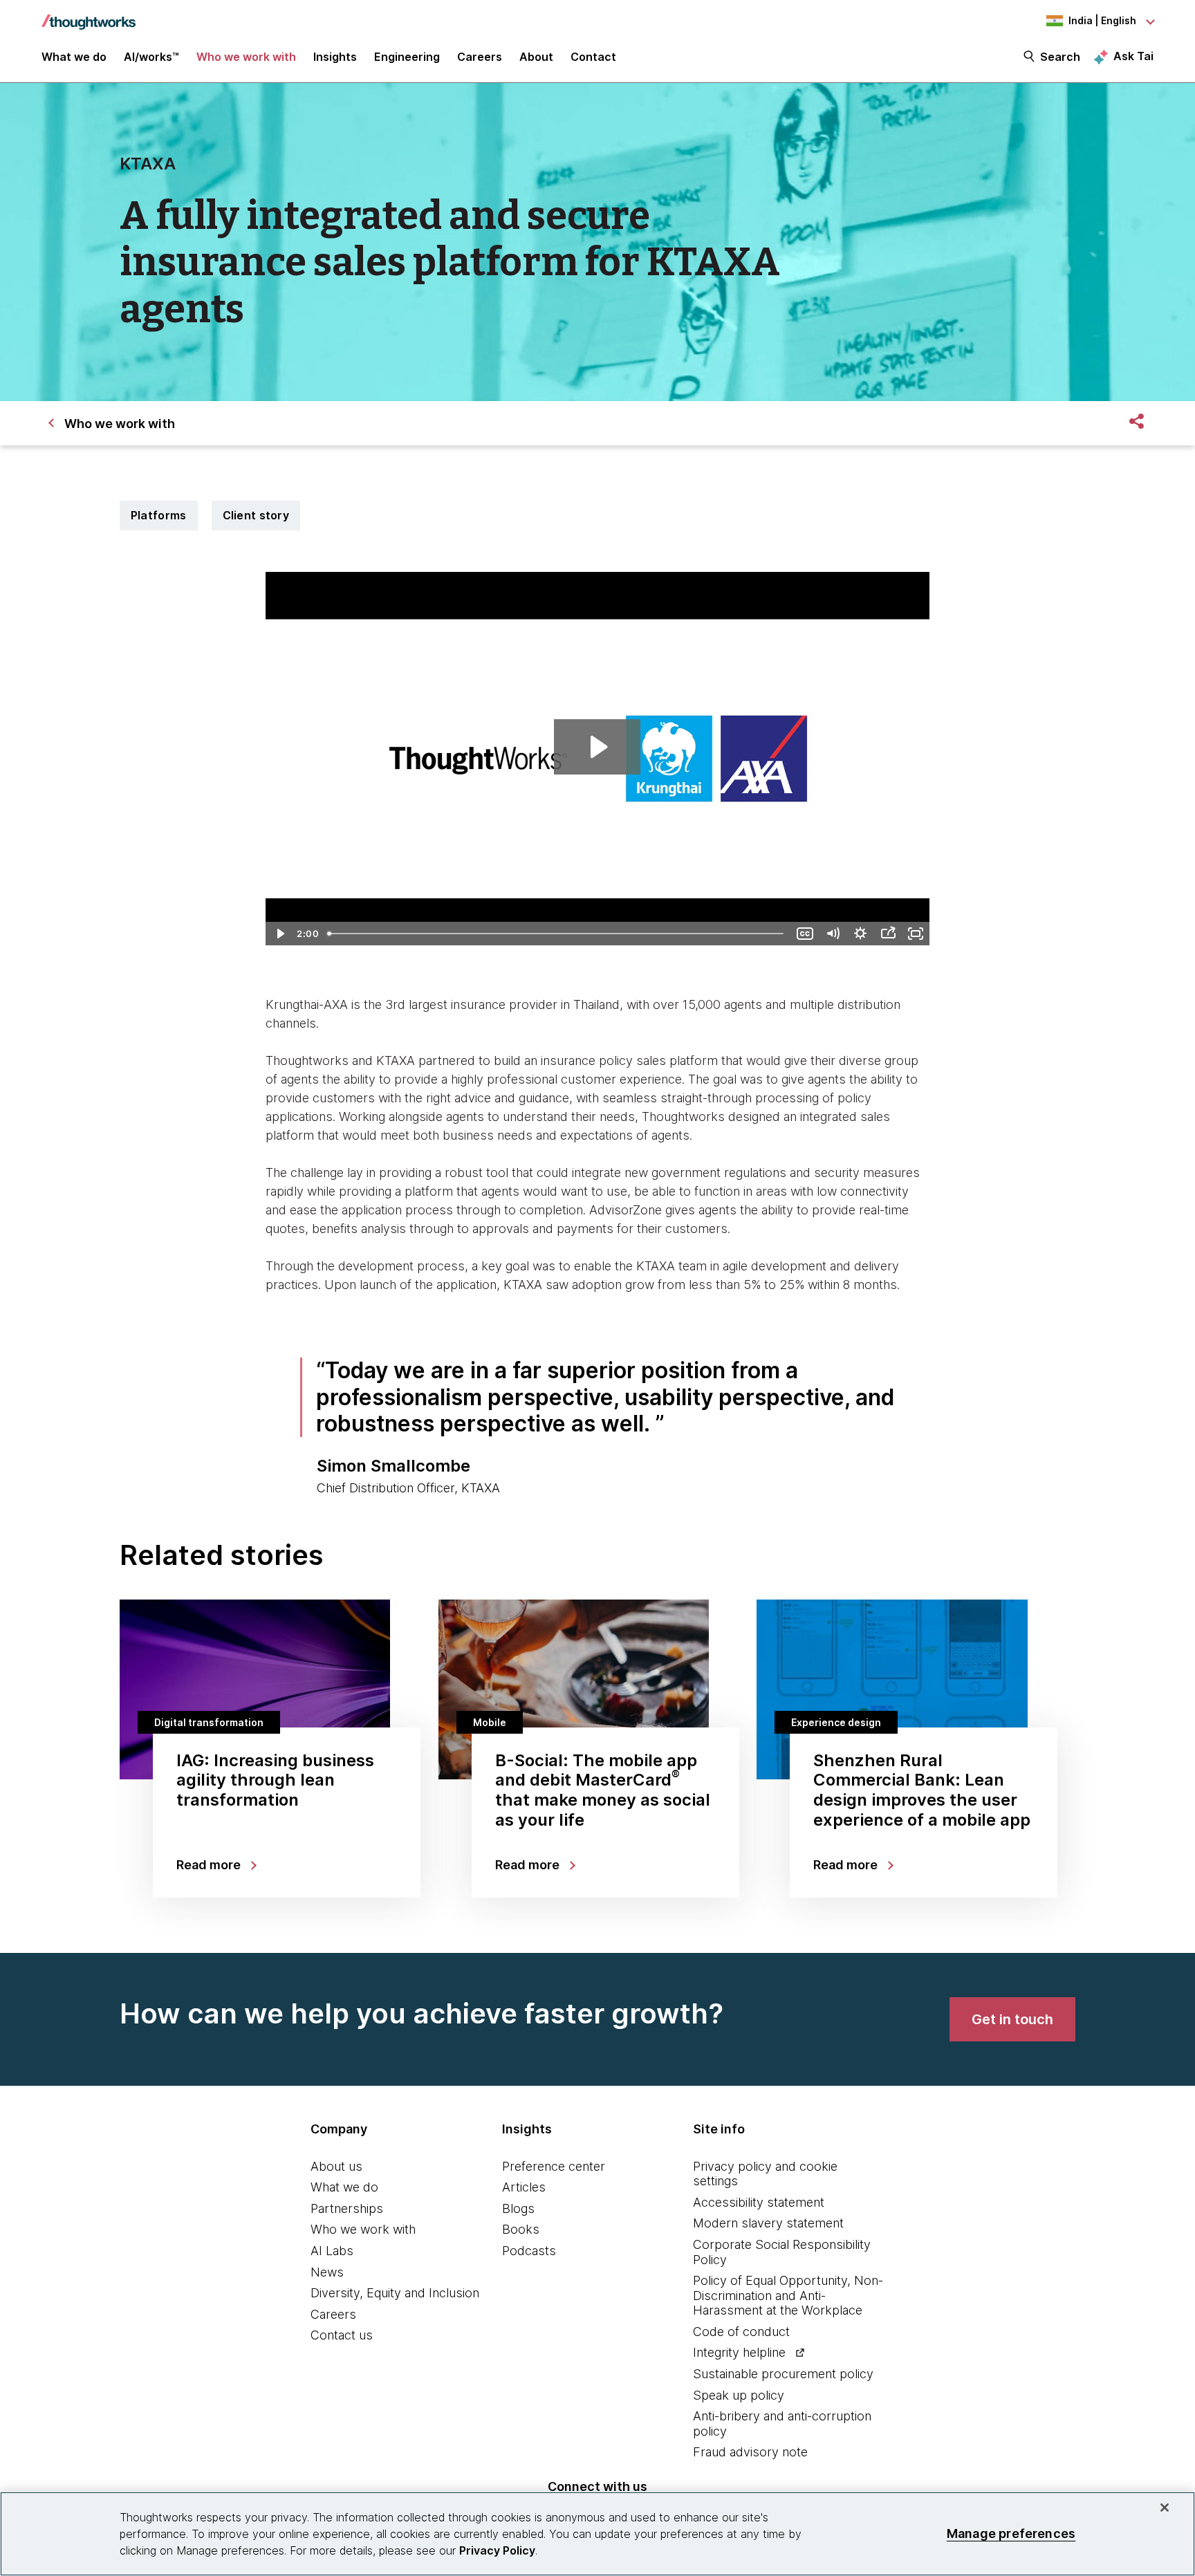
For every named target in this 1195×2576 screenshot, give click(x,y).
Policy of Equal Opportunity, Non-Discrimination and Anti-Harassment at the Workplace (788, 2295)
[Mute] (833, 934)
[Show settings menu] (860, 934)
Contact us (342, 2335)
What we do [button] (74, 57)
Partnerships (347, 2208)
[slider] (557, 934)
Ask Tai (1133, 56)
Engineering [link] (407, 57)
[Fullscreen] (916, 934)
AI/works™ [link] (151, 57)
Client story (256, 515)
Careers (333, 2314)
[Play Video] (279, 934)
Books (521, 2229)
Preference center (554, 2166)
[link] (1012, 2019)
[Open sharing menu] (888, 934)
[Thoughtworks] (89, 15)
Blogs (518, 2208)
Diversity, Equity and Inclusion (395, 2293)
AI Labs (332, 2251)
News (327, 2272)
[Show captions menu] (805, 934)
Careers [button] (480, 57)
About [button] (536, 57)
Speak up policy (739, 2395)
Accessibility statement (759, 2202)
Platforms (159, 515)
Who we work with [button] (246, 57)
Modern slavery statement (768, 2223)
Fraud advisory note (750, 2452)
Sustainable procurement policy (783, 2374)
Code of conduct (741, 2332)
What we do (344, 2187)
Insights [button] (335, 57)
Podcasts (529, 2251)
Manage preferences (1011, 2533)
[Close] (1165, 2508)
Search (1060, 57)
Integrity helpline (739, 2352)
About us (336, 2166)
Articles (524, 2187)
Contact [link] (593, 57)
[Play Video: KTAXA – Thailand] (597, 747)
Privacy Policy (497, 2550)
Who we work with (363, 2229)
